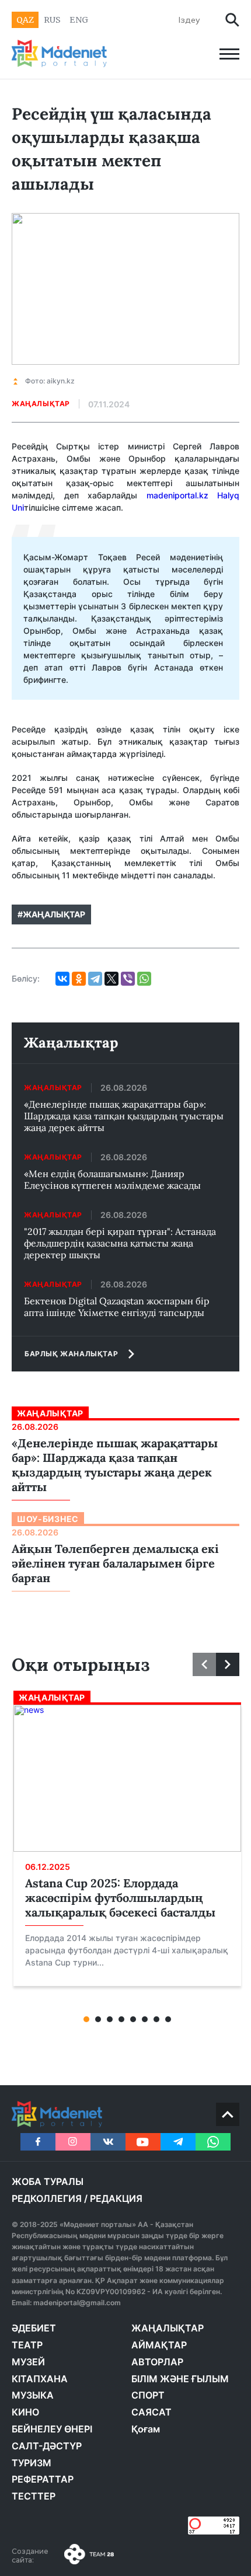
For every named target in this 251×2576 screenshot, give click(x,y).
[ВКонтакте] (62, 979)
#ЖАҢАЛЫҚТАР (51, 914)
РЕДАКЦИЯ (116, 2198)
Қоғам (146, 2429)
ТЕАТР (27, 2345)
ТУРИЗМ (32, 2463)
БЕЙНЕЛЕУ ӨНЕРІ (52, 2429)
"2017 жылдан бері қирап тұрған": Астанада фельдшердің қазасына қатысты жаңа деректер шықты (120, 1243)
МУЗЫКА (33, 2395)
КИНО (25, 2412)
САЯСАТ (151, 2412)
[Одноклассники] (79, 979)
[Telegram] (95, 979)
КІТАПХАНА (40, 2379)
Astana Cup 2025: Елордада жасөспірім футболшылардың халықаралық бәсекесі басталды (120, 1898)
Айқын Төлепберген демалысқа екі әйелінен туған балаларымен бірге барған (115, 1563)
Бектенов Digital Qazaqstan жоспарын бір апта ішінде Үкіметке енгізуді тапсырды (117, 1307)
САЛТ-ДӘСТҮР (47, 2446)
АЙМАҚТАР (159, 2345)
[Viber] (128, 979)
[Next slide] (228, 1664)
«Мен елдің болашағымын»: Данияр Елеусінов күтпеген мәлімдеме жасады (112, 1179)
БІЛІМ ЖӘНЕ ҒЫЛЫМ (180, 2379)
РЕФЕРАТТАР (43, 2479)
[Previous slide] (204, 1664)
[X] (111, 979)
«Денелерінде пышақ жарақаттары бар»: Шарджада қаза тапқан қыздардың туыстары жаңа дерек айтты (124, 1116)
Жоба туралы (48, 2181)
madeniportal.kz (177, 495)
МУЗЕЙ (28, 2362)
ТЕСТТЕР (34, 2496)
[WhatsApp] (144, 979)
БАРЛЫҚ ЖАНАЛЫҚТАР (71, 1354)
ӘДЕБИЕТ (34, 2328)
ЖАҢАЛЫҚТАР (168, 2328)
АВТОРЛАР (157, 2362)
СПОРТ (148, 2395)
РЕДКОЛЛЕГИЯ (47, 2198)
